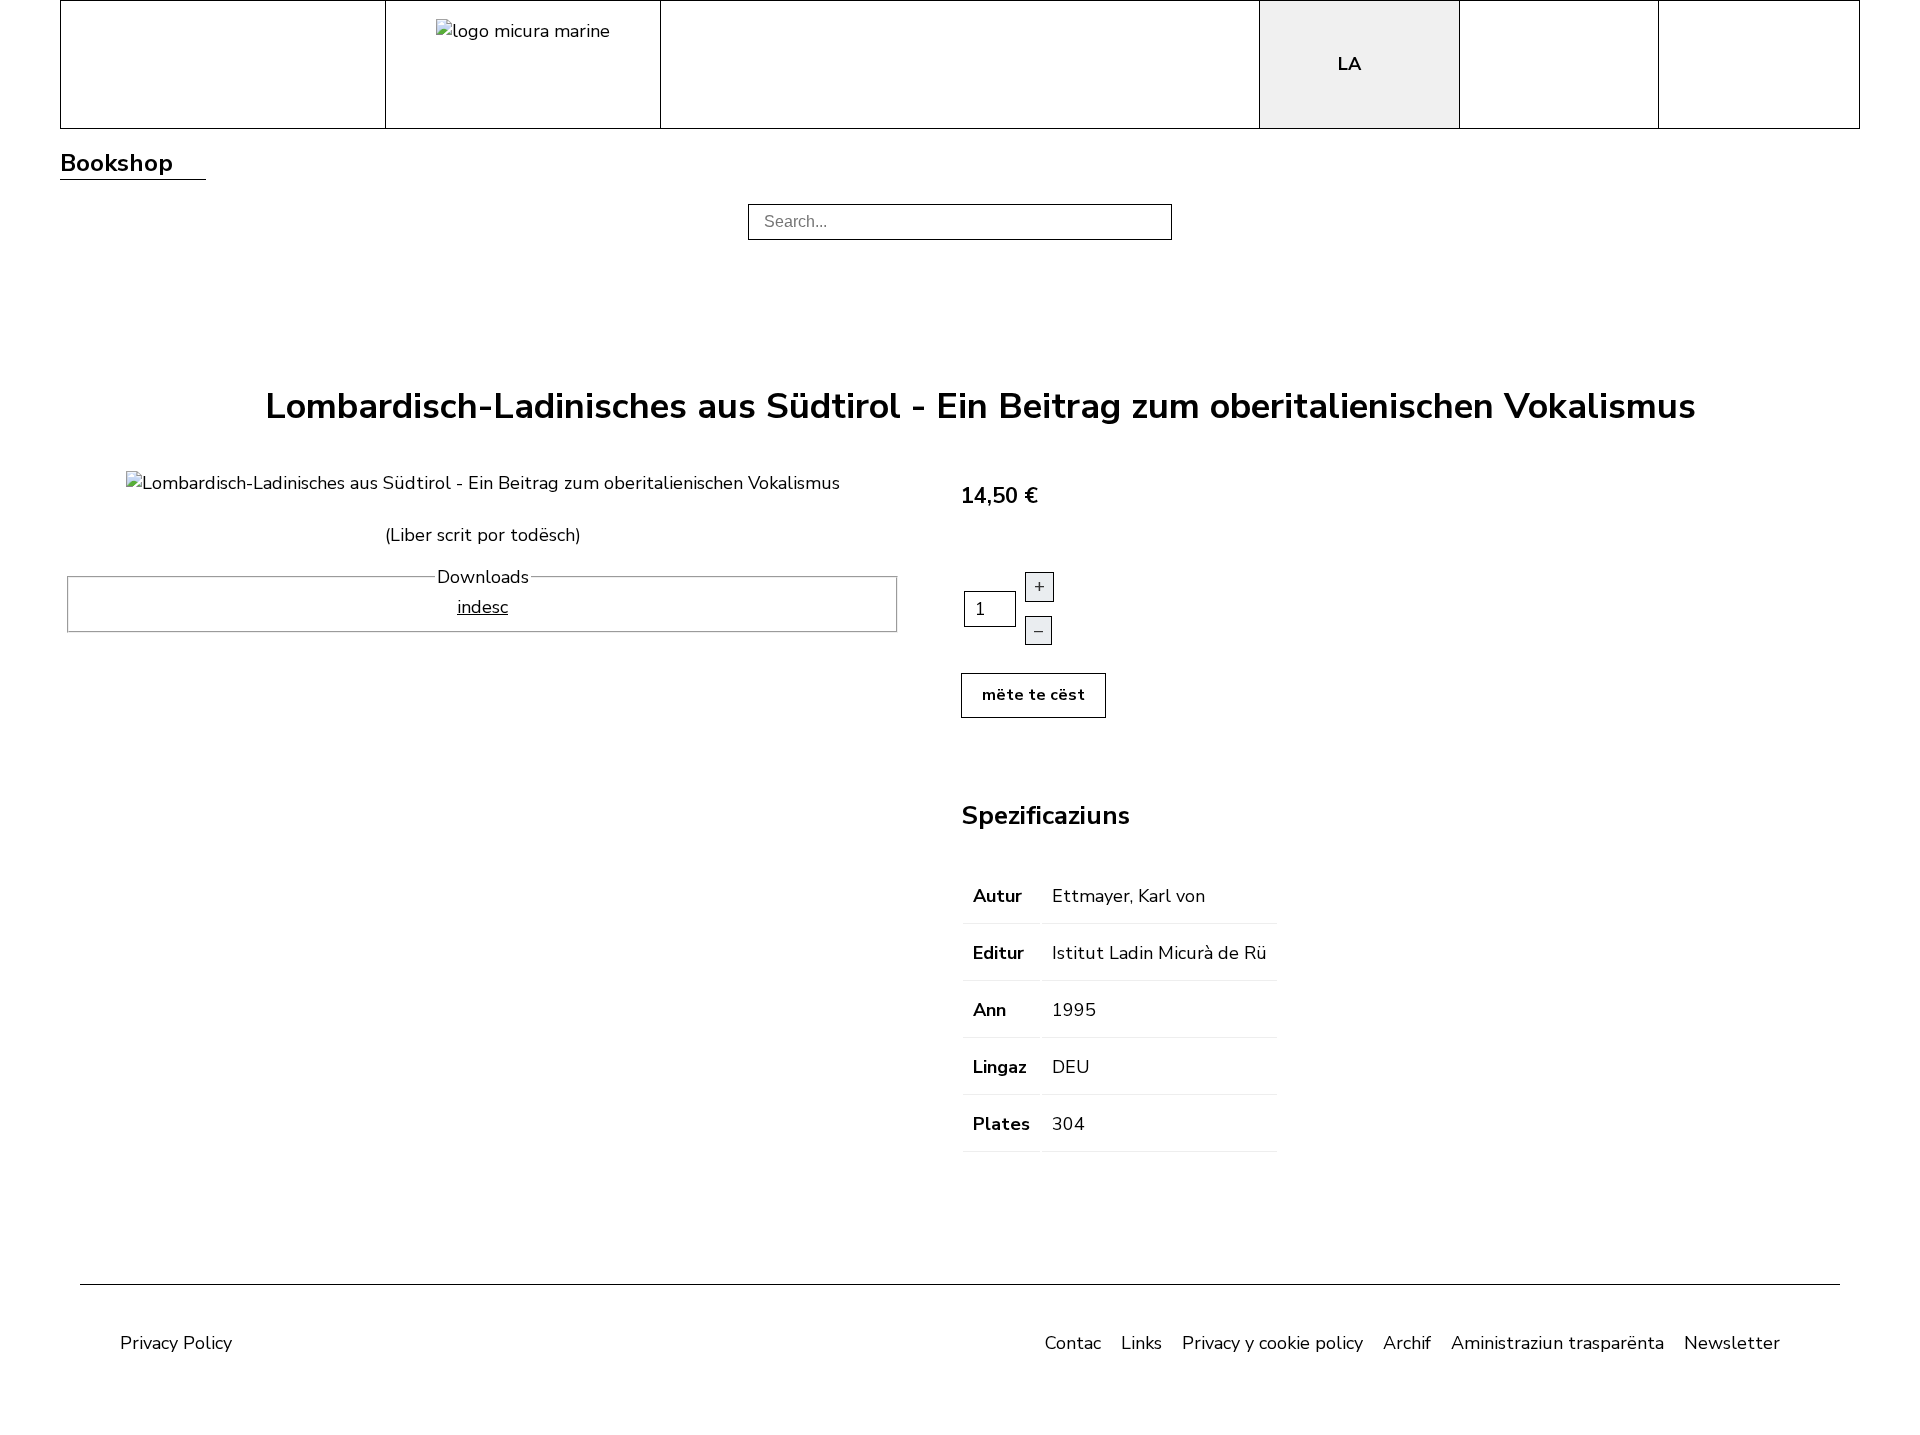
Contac (1073, 1343)
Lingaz (1000, 1067)
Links (1141, 1343)
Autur (997, 896)
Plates (1001, 1124)
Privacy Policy (176, 1343)
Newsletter (1732, 1343)
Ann (989, 1010)
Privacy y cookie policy (1272, 1343)
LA (1352, 64)
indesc (482, 607)
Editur (998, 953)
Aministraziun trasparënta (1557, 1343)
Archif (1407, 1343)
